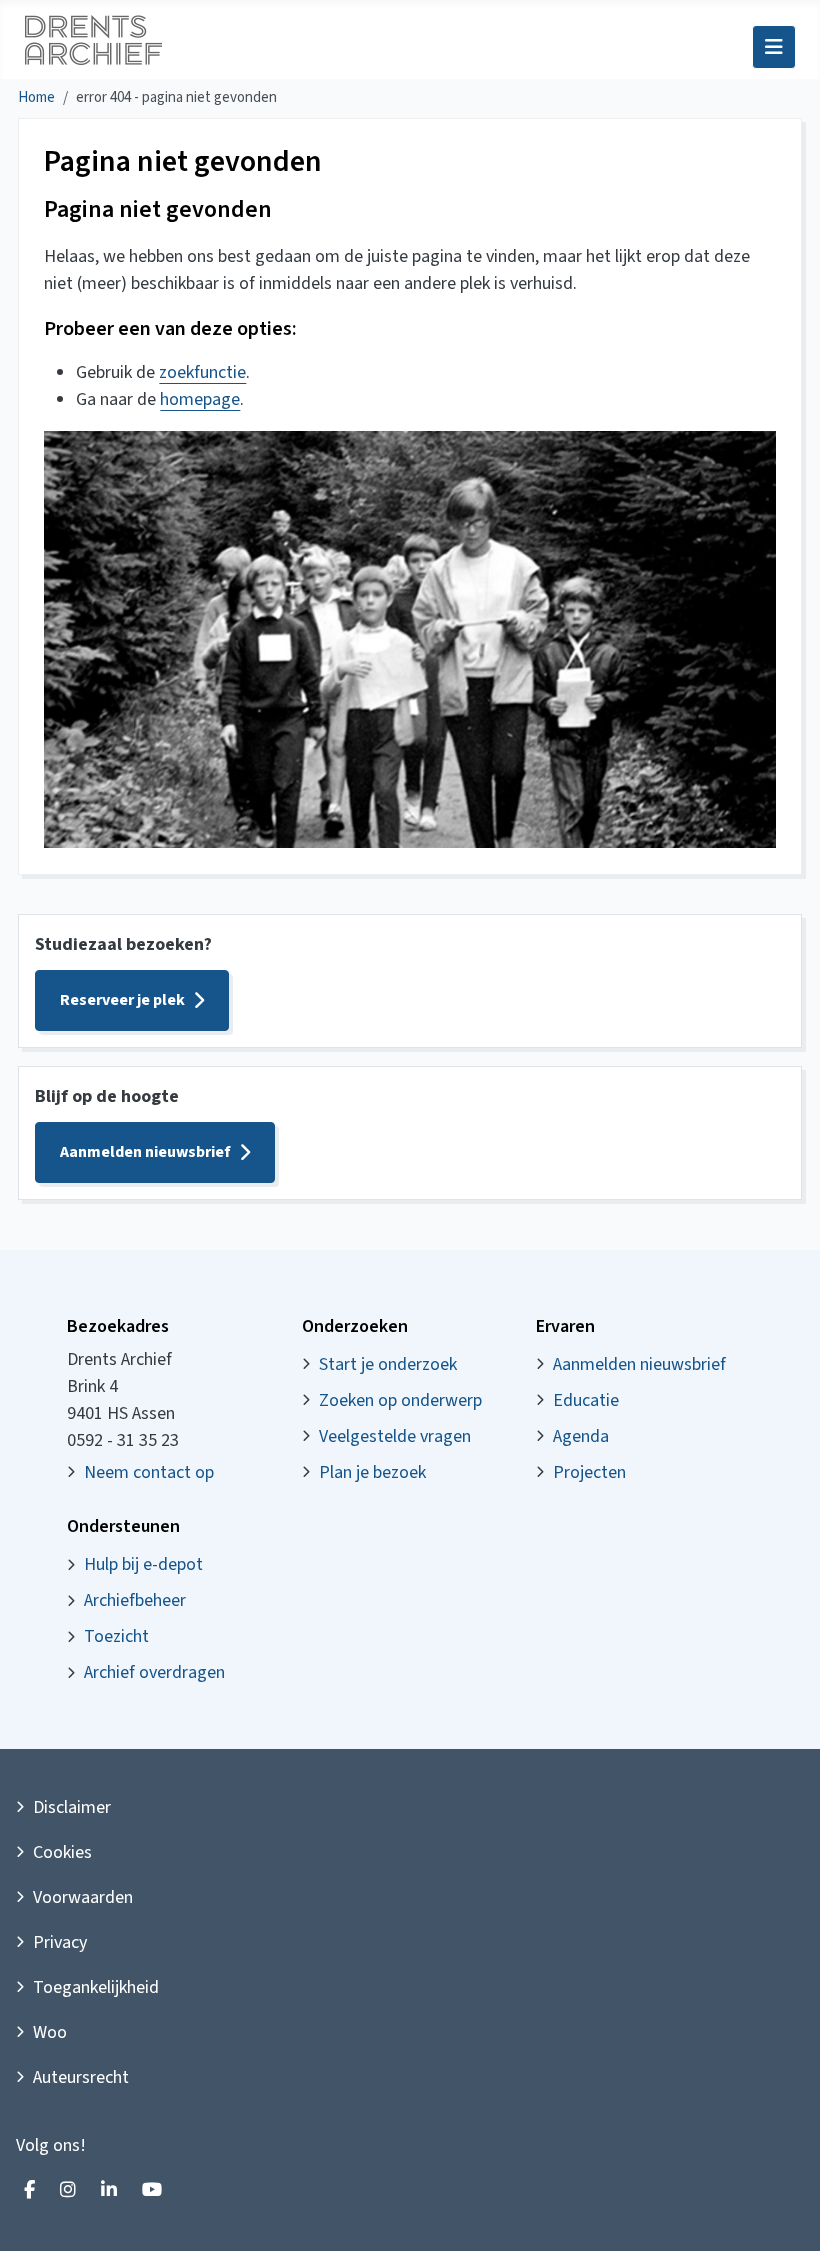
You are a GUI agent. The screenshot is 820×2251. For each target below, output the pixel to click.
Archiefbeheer (135, 1600)
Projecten (589, 1472)
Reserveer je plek (122, 1000)
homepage (200, 399)
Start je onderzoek (388, 1364)
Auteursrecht (81, 2077)
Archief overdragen (154, 1672)
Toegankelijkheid (96, 1987)
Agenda (581, 1436)
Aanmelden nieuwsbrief (145, 1152)
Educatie (586, 1400)
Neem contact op (149, 1472)
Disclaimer (72, 1807)
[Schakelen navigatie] (774, 47)
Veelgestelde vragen (395, 1436)
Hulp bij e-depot (143, 1564)
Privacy (60, 1942)
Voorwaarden (83, 1897)
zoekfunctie (202, 372)
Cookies (62, 1852)
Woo (50, 2032)
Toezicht (116, 1636)
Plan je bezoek (372, 1472)
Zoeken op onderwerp (400, 1400)
